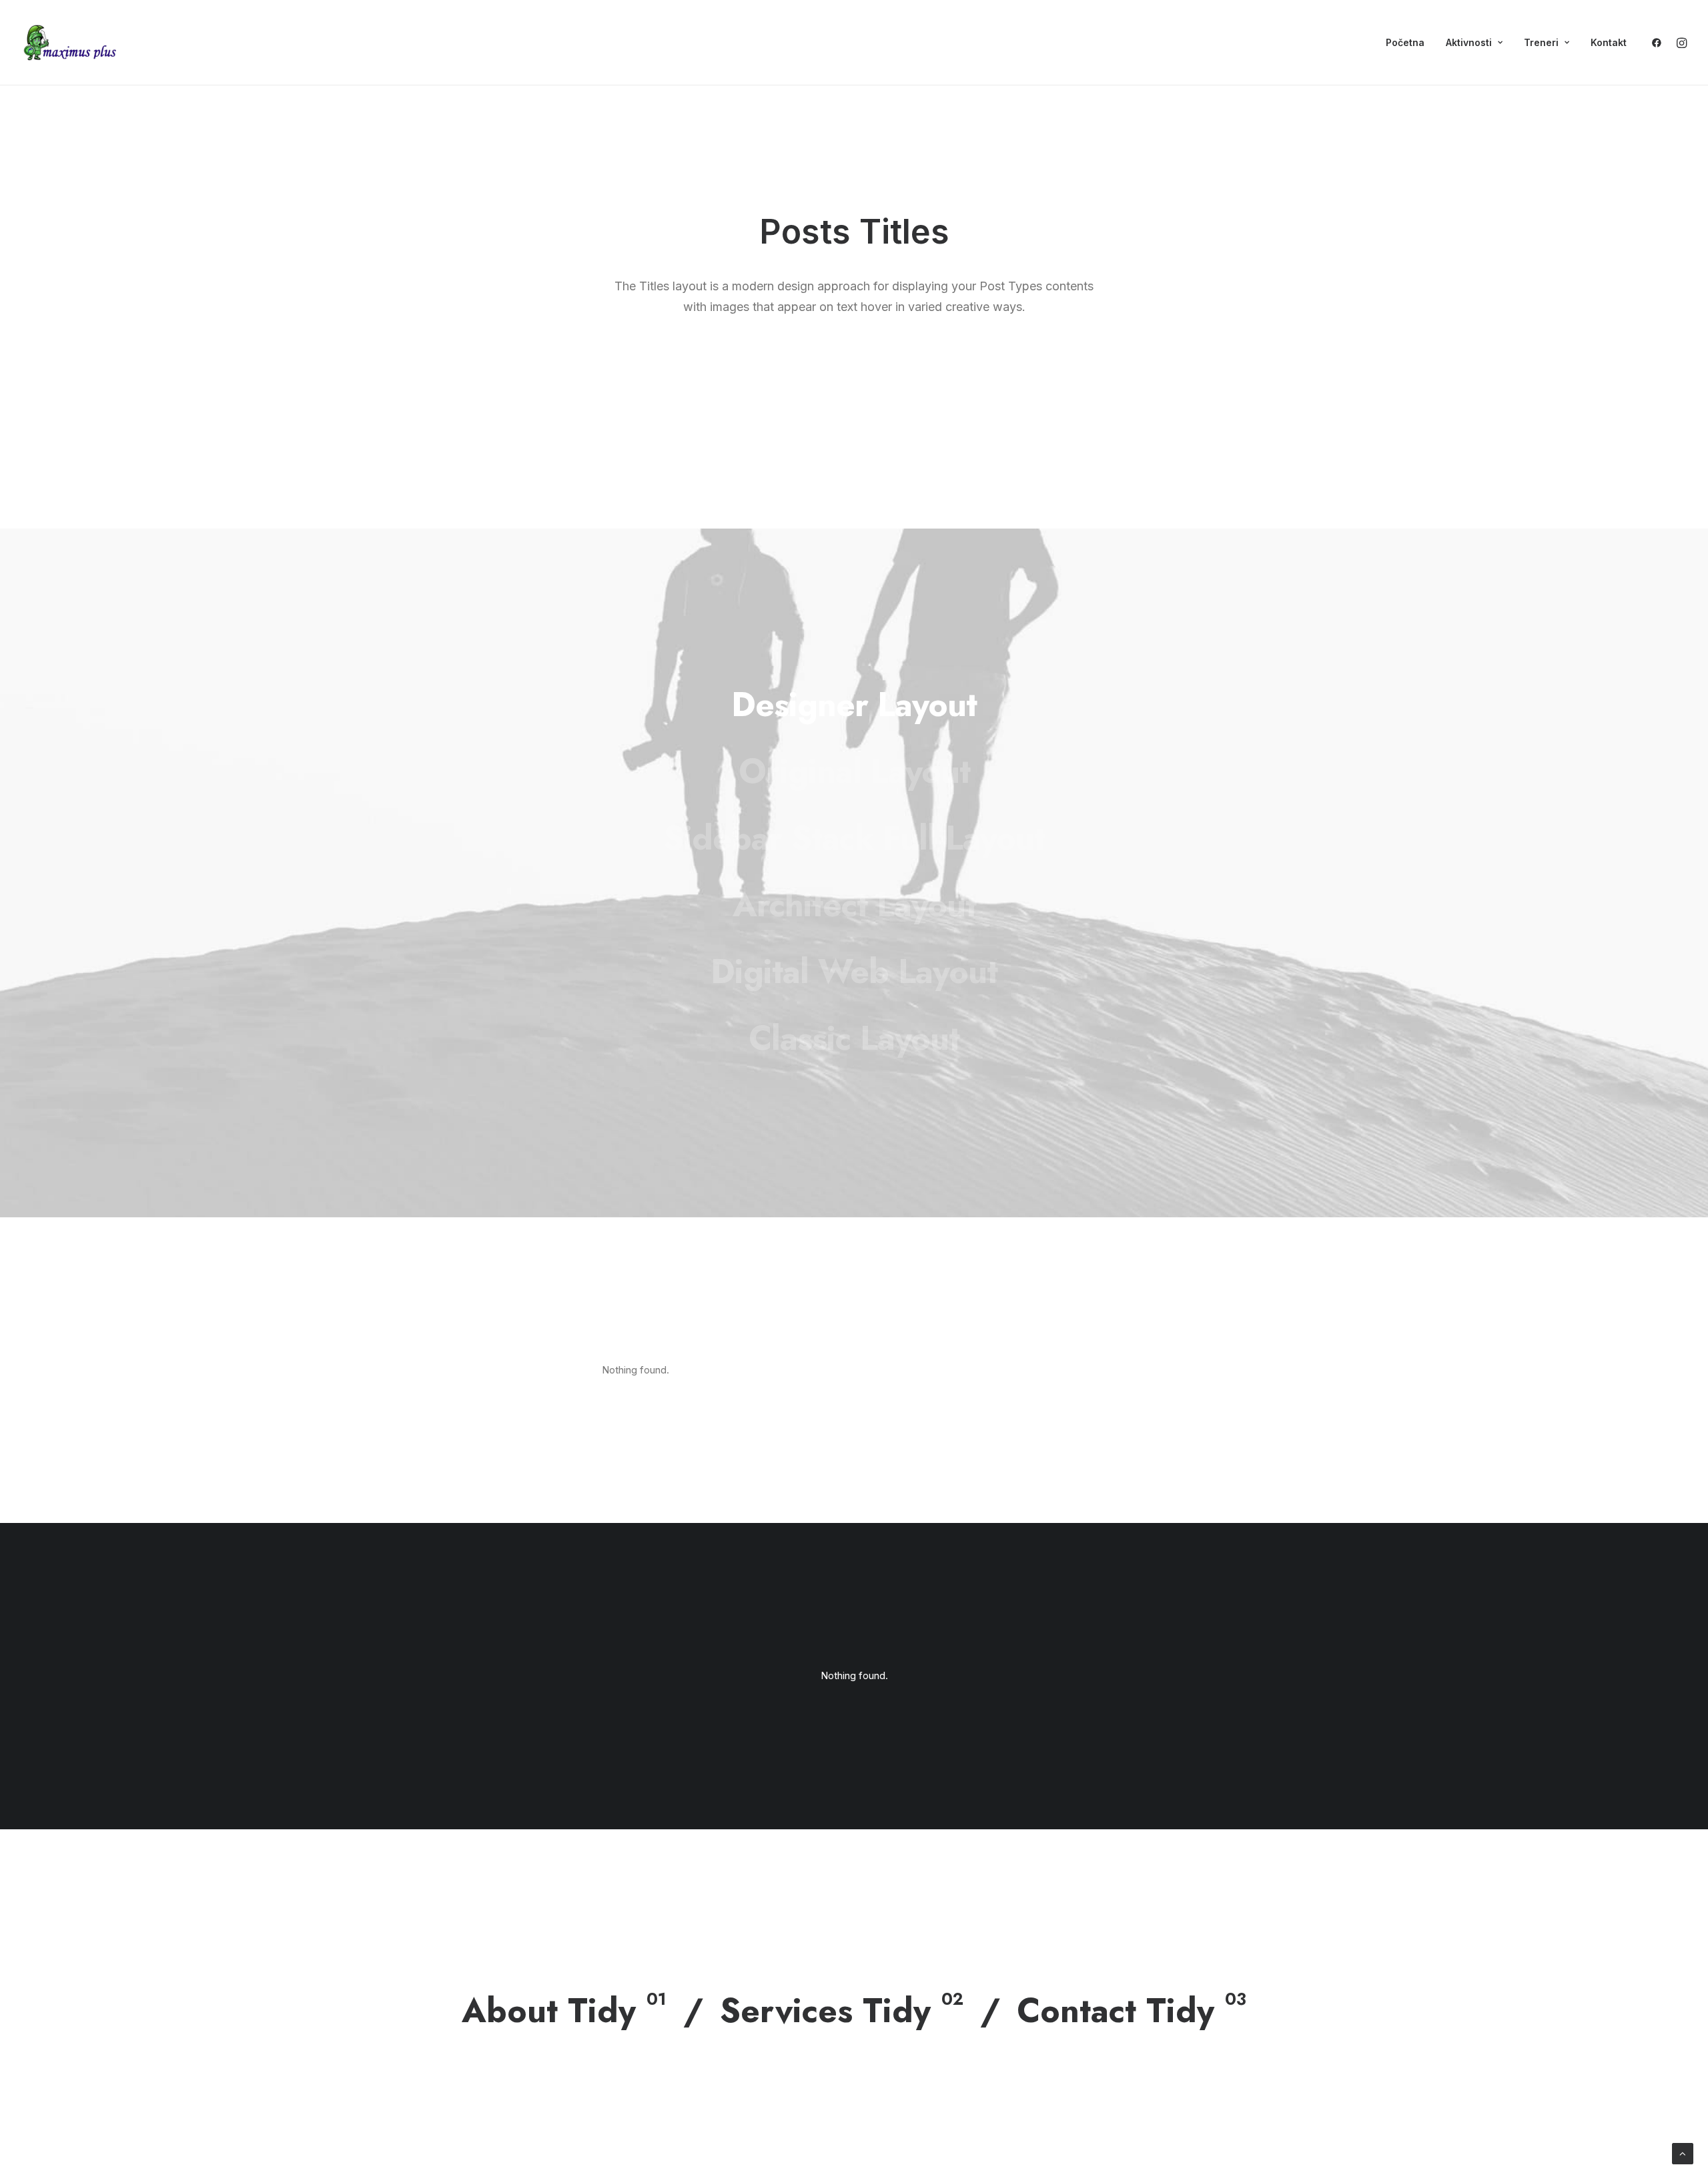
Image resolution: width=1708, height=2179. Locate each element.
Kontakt (1609, 42)
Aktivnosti (1469, 42)
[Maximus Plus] (71, 43)
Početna (1405, 42)
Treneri (1541, 42)
